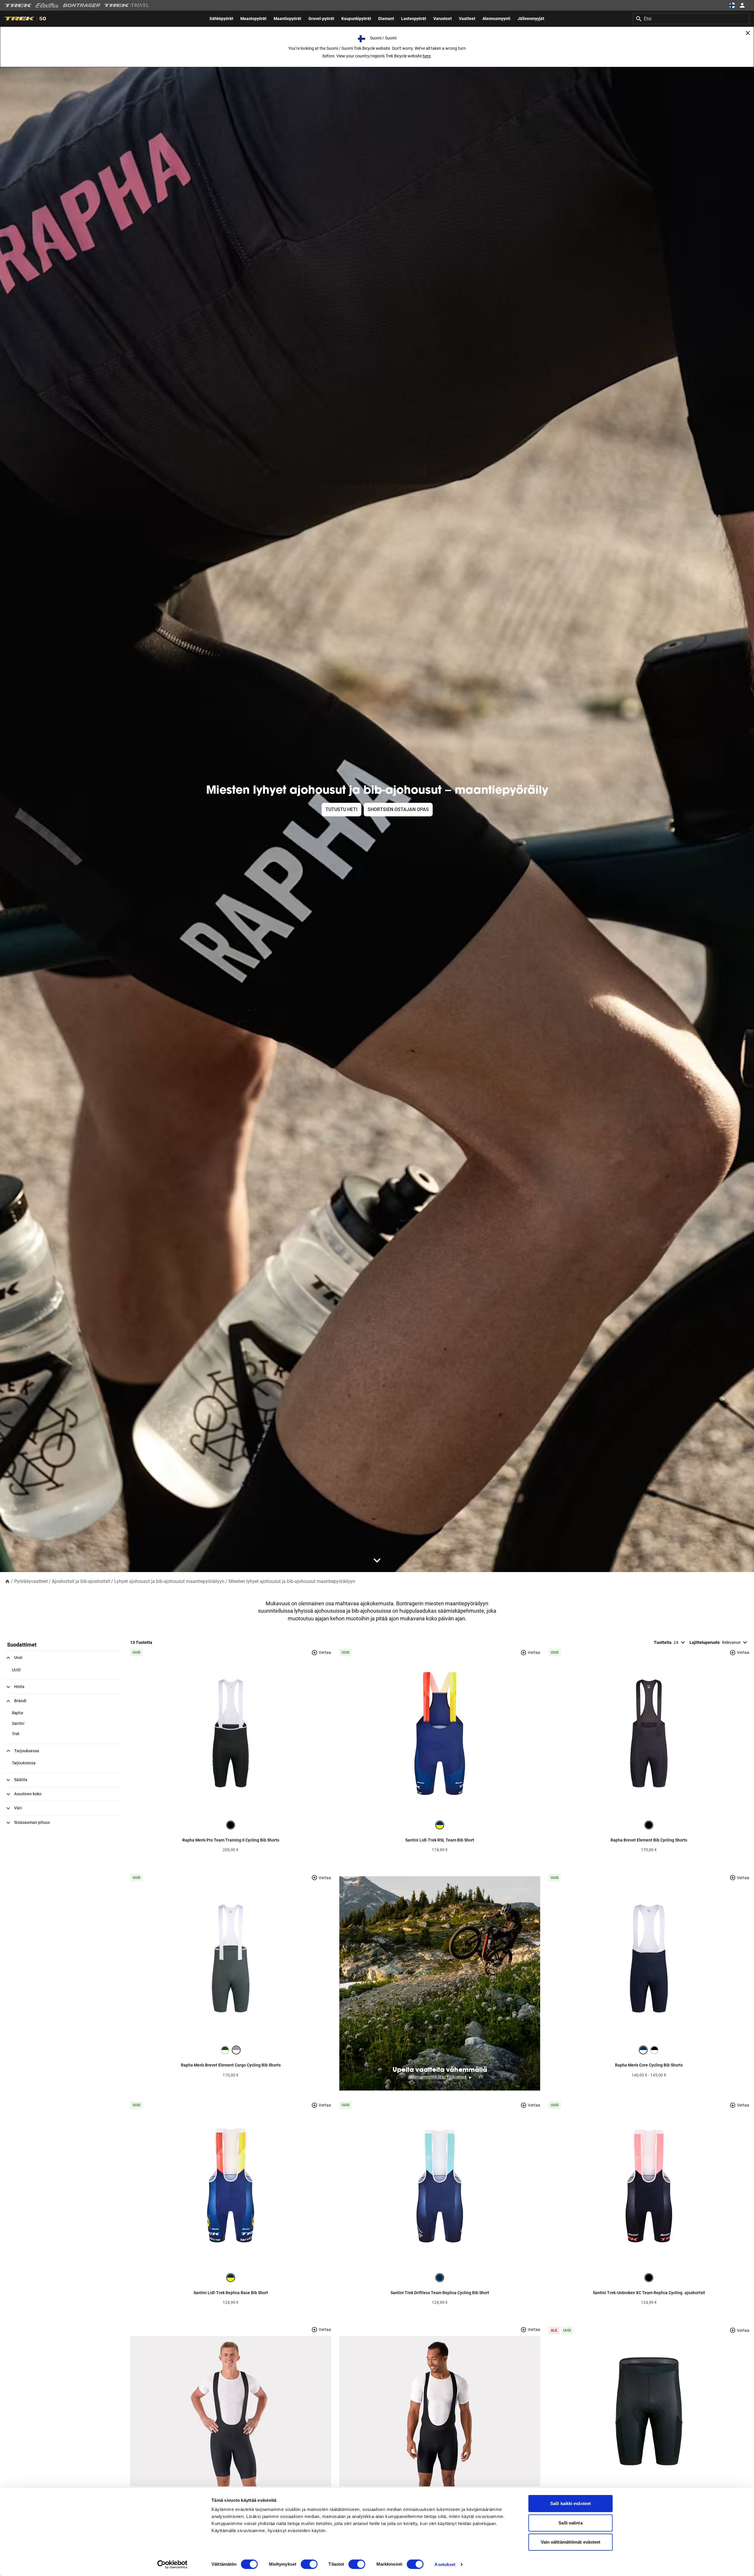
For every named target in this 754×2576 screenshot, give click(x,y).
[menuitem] (221, 19)
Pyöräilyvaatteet (31, 1581)
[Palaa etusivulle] (7, 1581)
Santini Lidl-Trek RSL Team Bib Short (440, 1840)
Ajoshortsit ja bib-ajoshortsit (81, 1581)
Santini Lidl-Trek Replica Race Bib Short (231, 2293)
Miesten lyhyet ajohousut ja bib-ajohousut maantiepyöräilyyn (292, 1581)
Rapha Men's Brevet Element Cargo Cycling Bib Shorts (231, 2065)
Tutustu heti (342, 809)
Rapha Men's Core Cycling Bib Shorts (649, 2065)
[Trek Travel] (127, 5)
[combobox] (691, 19)
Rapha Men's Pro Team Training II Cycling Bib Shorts (231, 1840)
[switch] (309, 2564)
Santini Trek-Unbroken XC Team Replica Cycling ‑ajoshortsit (649, 2293)
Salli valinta (570, 2523)
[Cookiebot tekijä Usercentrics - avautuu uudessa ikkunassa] (172, 2565)
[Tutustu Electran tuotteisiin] (47, 5)
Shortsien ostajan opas (398, 809)
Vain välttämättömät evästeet (571, 2542)
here (427, 56)
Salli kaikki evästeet (571, 2503)
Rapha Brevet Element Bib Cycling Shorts (649, 1840)
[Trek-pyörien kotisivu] (18, 5)
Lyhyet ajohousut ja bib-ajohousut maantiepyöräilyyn (169, 1581)
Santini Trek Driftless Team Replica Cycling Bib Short (440, 2293)
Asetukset (445, 2564)
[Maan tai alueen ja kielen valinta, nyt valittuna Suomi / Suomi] (732, 5)
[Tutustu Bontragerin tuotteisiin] (82, 5)
